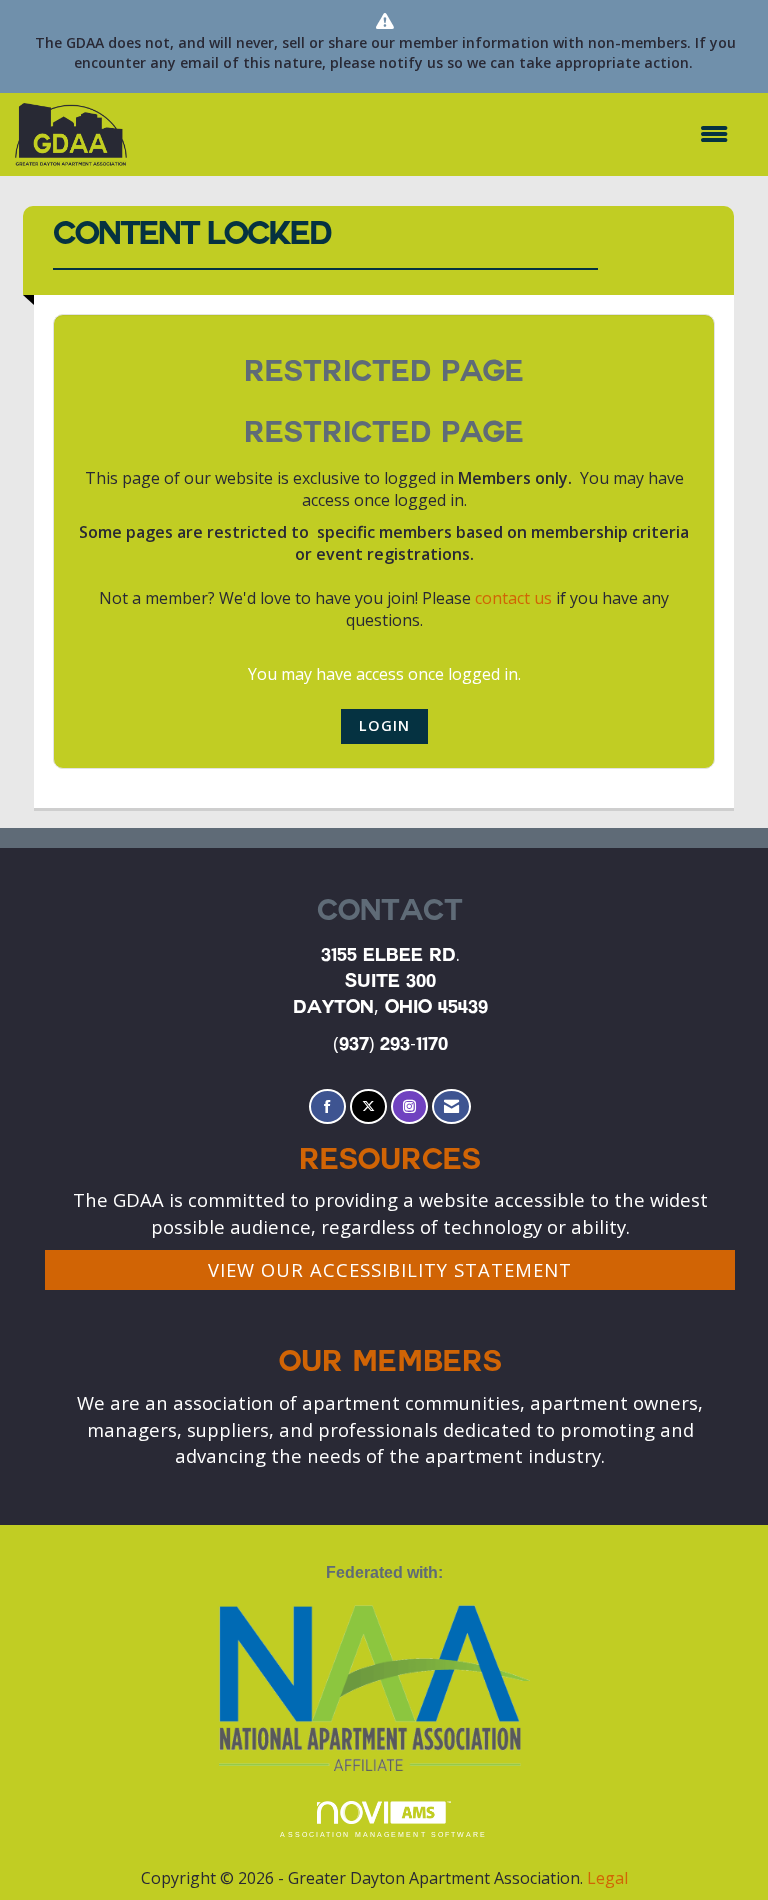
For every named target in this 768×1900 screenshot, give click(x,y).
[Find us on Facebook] (327, 1106)
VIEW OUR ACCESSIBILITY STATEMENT (390, 1269)
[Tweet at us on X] (368, 1106)
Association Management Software (383, 1834)
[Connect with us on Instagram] (409, 1106)
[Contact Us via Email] (451, 1106)
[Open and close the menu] (437, 134)
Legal (607, 1878)
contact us (513, 598)
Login (384, 725)
